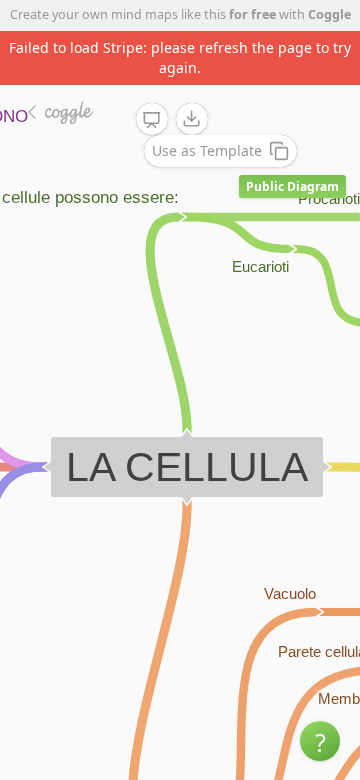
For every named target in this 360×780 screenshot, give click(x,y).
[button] (320, 741)
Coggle (329, 14)
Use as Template (207, 150)
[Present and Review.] (152, 120)
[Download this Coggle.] (192, 119)
